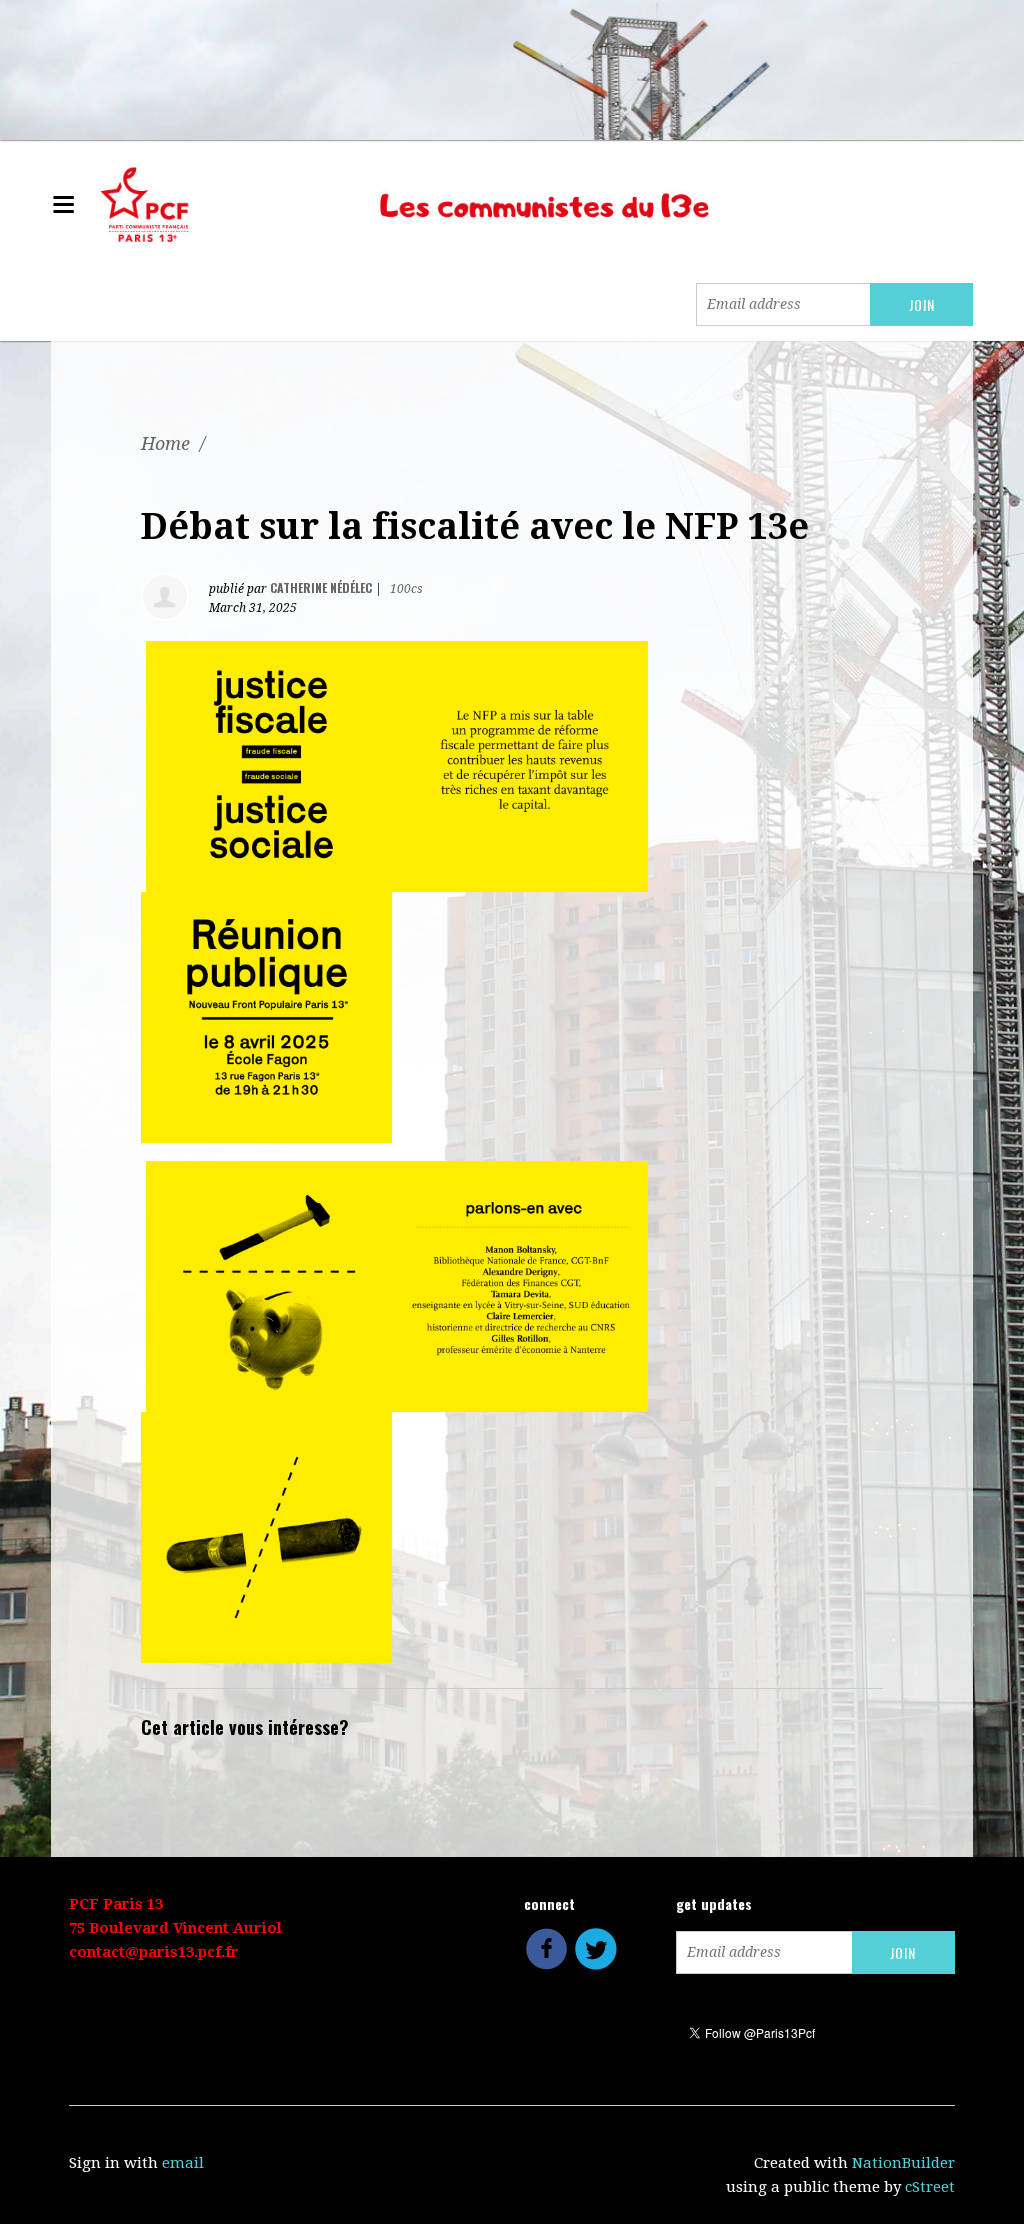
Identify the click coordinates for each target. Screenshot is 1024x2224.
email (183, 2163)
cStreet (930, 2187)
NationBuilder (903, 2163)
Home (165, 443)
